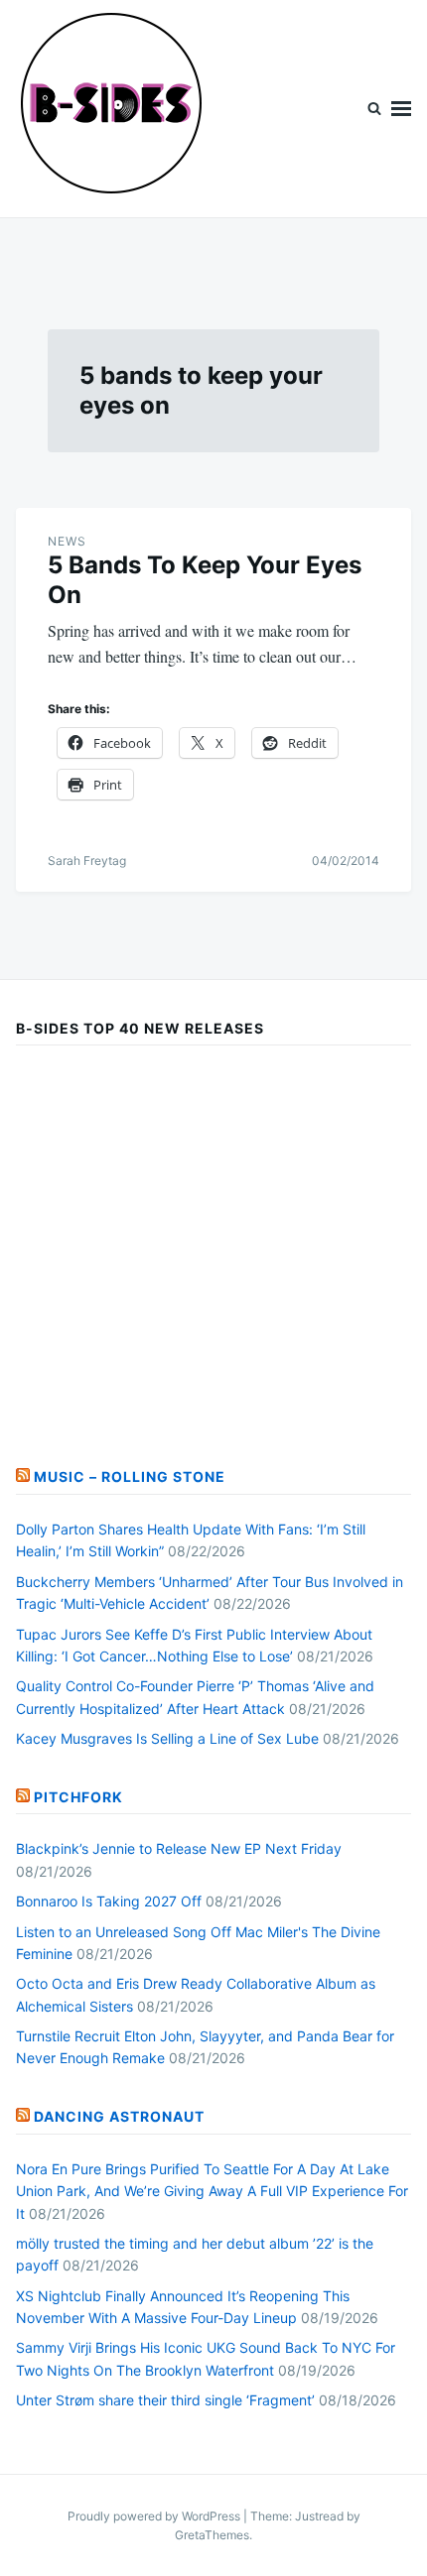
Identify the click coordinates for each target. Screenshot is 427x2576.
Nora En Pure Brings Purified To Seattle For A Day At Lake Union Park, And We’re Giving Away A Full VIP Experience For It (212, 2191)
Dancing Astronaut (119, 2116)
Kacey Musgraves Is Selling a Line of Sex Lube (167, 1738)
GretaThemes (212, 2535)
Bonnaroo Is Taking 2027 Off (109, 1901)
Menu (401, 109)
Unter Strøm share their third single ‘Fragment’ (165, 2400)
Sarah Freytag (87, 860)
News (67, 541)
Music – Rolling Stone (130, 1476)
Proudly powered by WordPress (155, 2516)
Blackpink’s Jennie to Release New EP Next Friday (179, 1848)
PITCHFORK (78, 1797)
